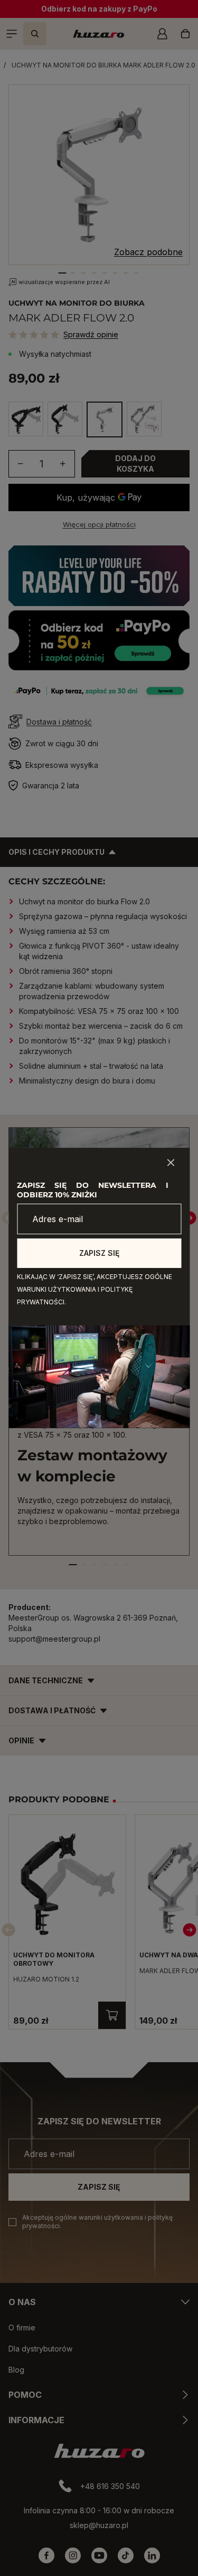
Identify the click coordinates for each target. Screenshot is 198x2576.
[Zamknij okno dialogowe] (171, 1163)
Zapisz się (99, 1253)
